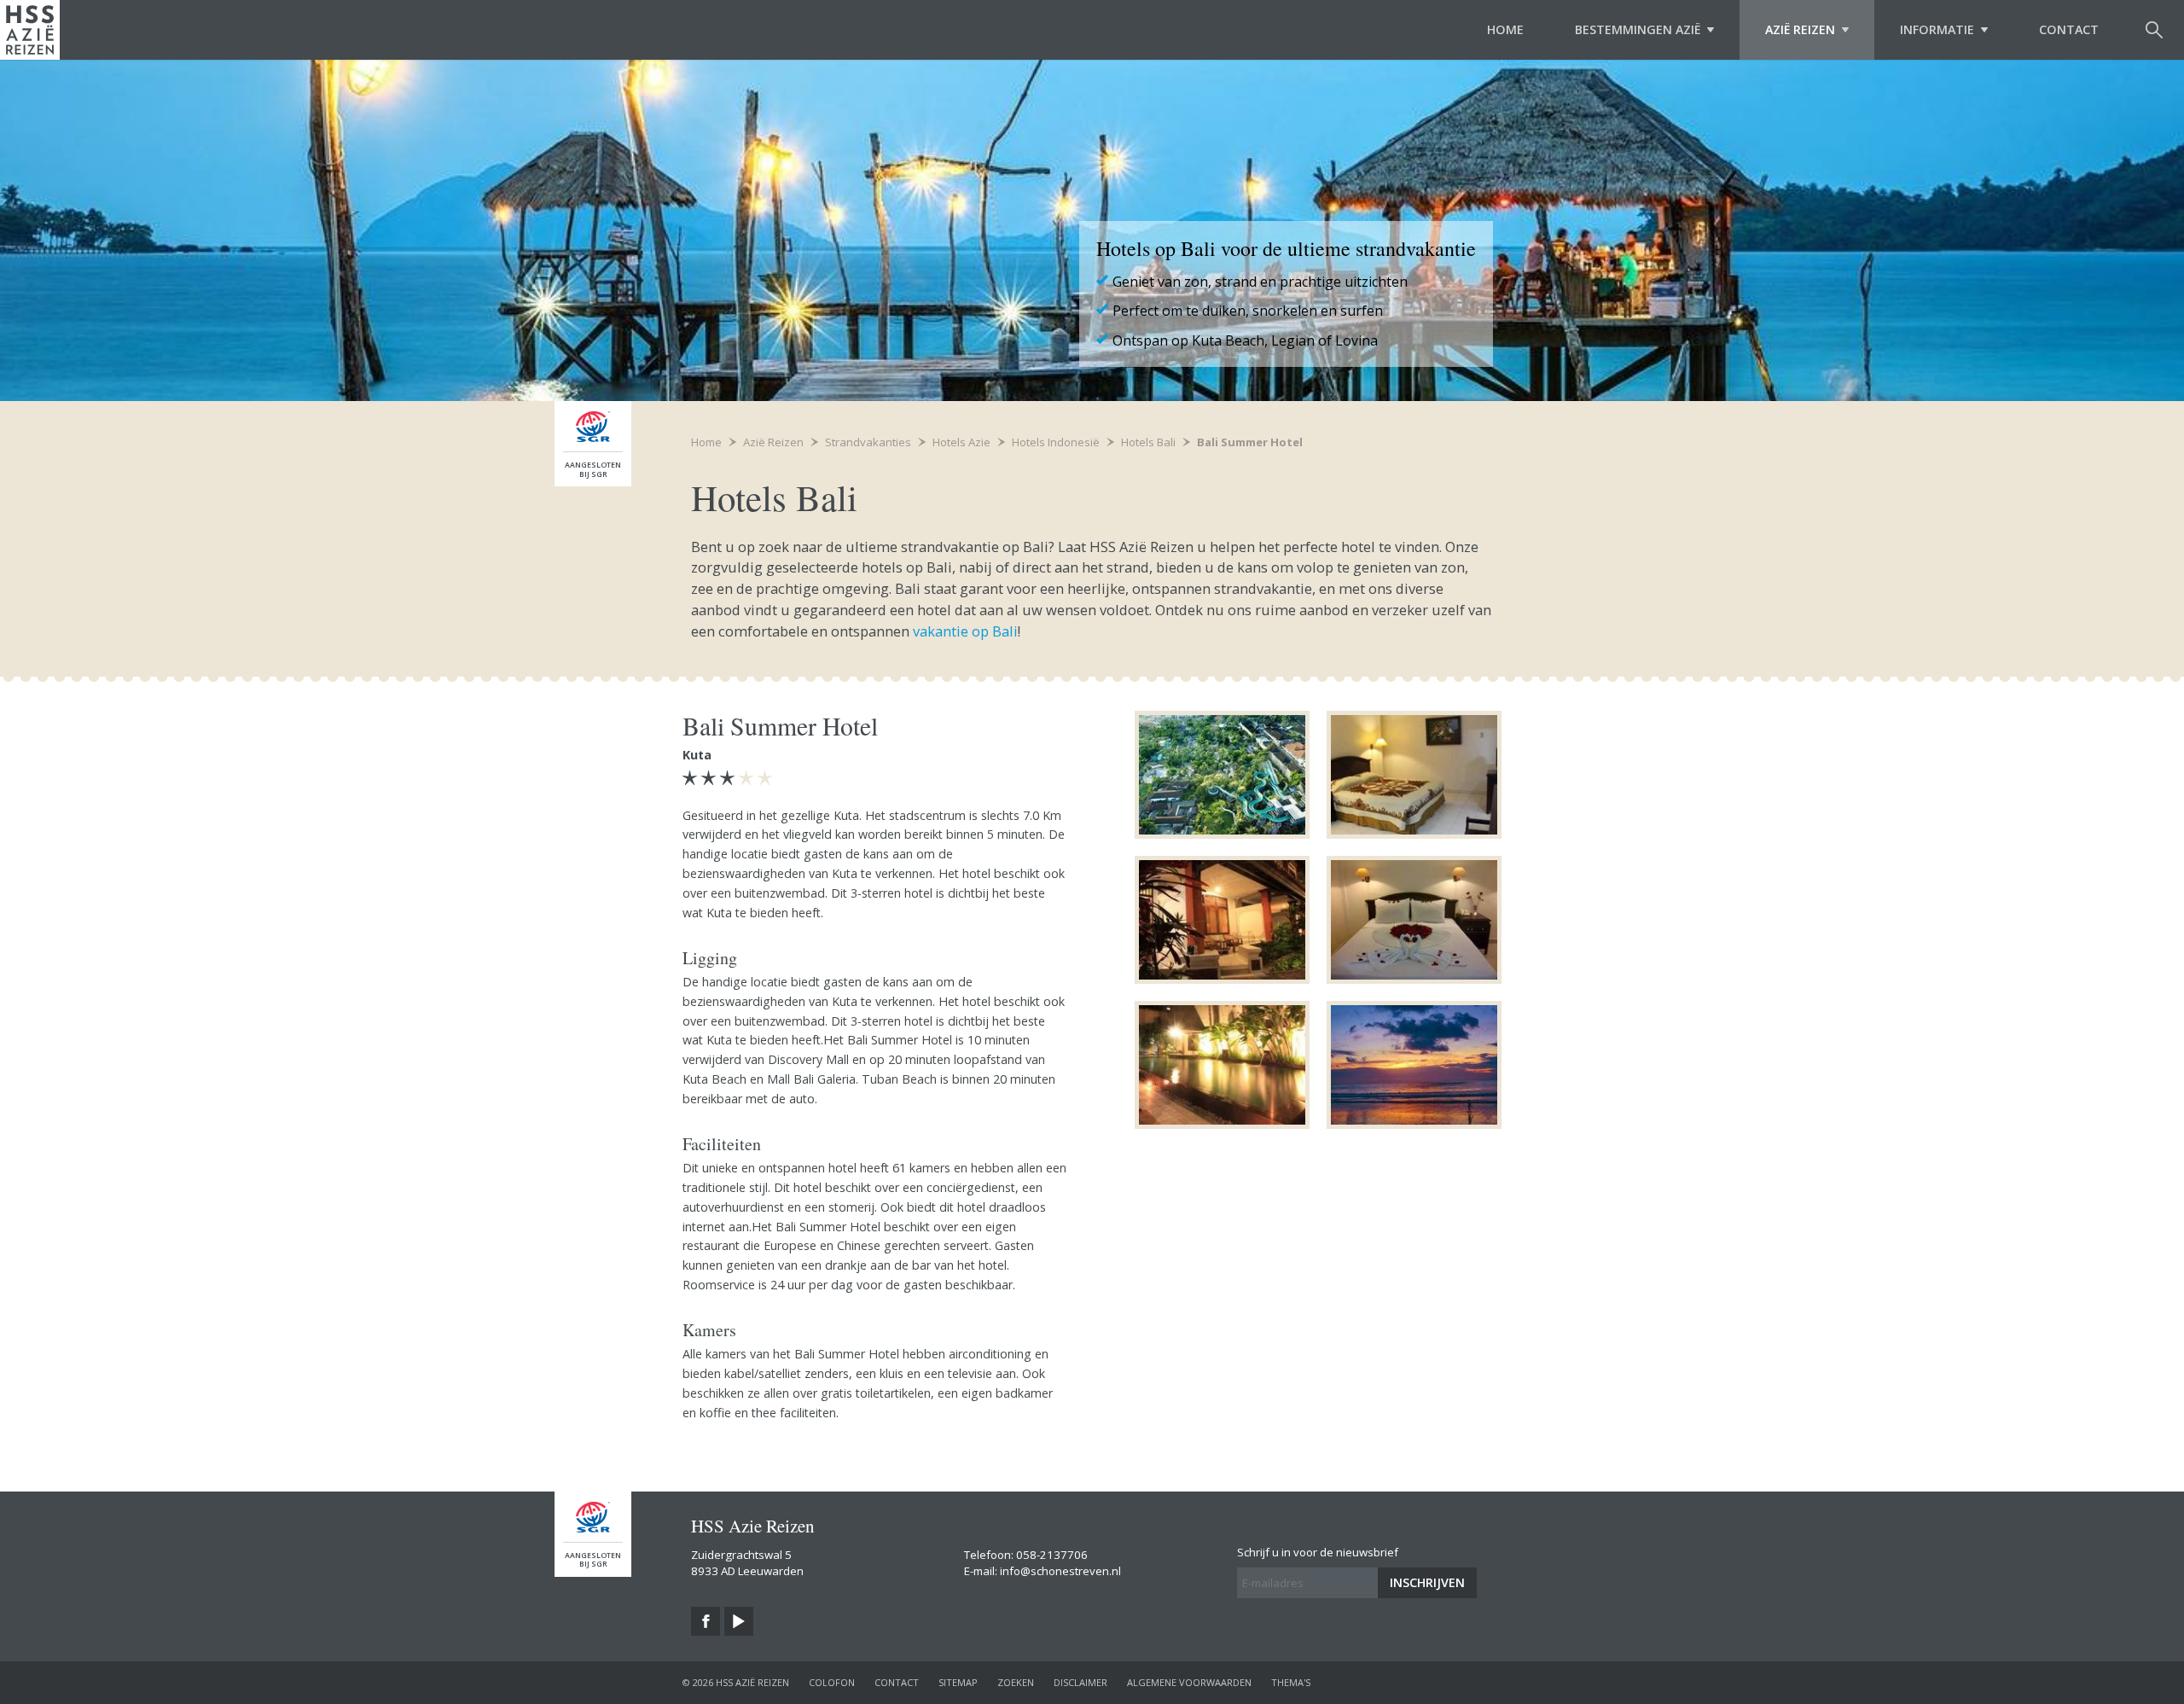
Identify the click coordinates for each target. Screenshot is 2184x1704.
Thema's (1291, 1682)
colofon (832, 1682)
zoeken (1016, 1682)
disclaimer (1080, 1682)
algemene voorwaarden (1189, 1682)
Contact (2069, 29)
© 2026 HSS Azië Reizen (736, 1682)
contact (897, 1682)
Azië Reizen (1800, 29)
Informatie (1937, 29)
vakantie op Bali (964, 631)
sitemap (958, 1682)
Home (1505, 29)
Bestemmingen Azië (1638, 29)
